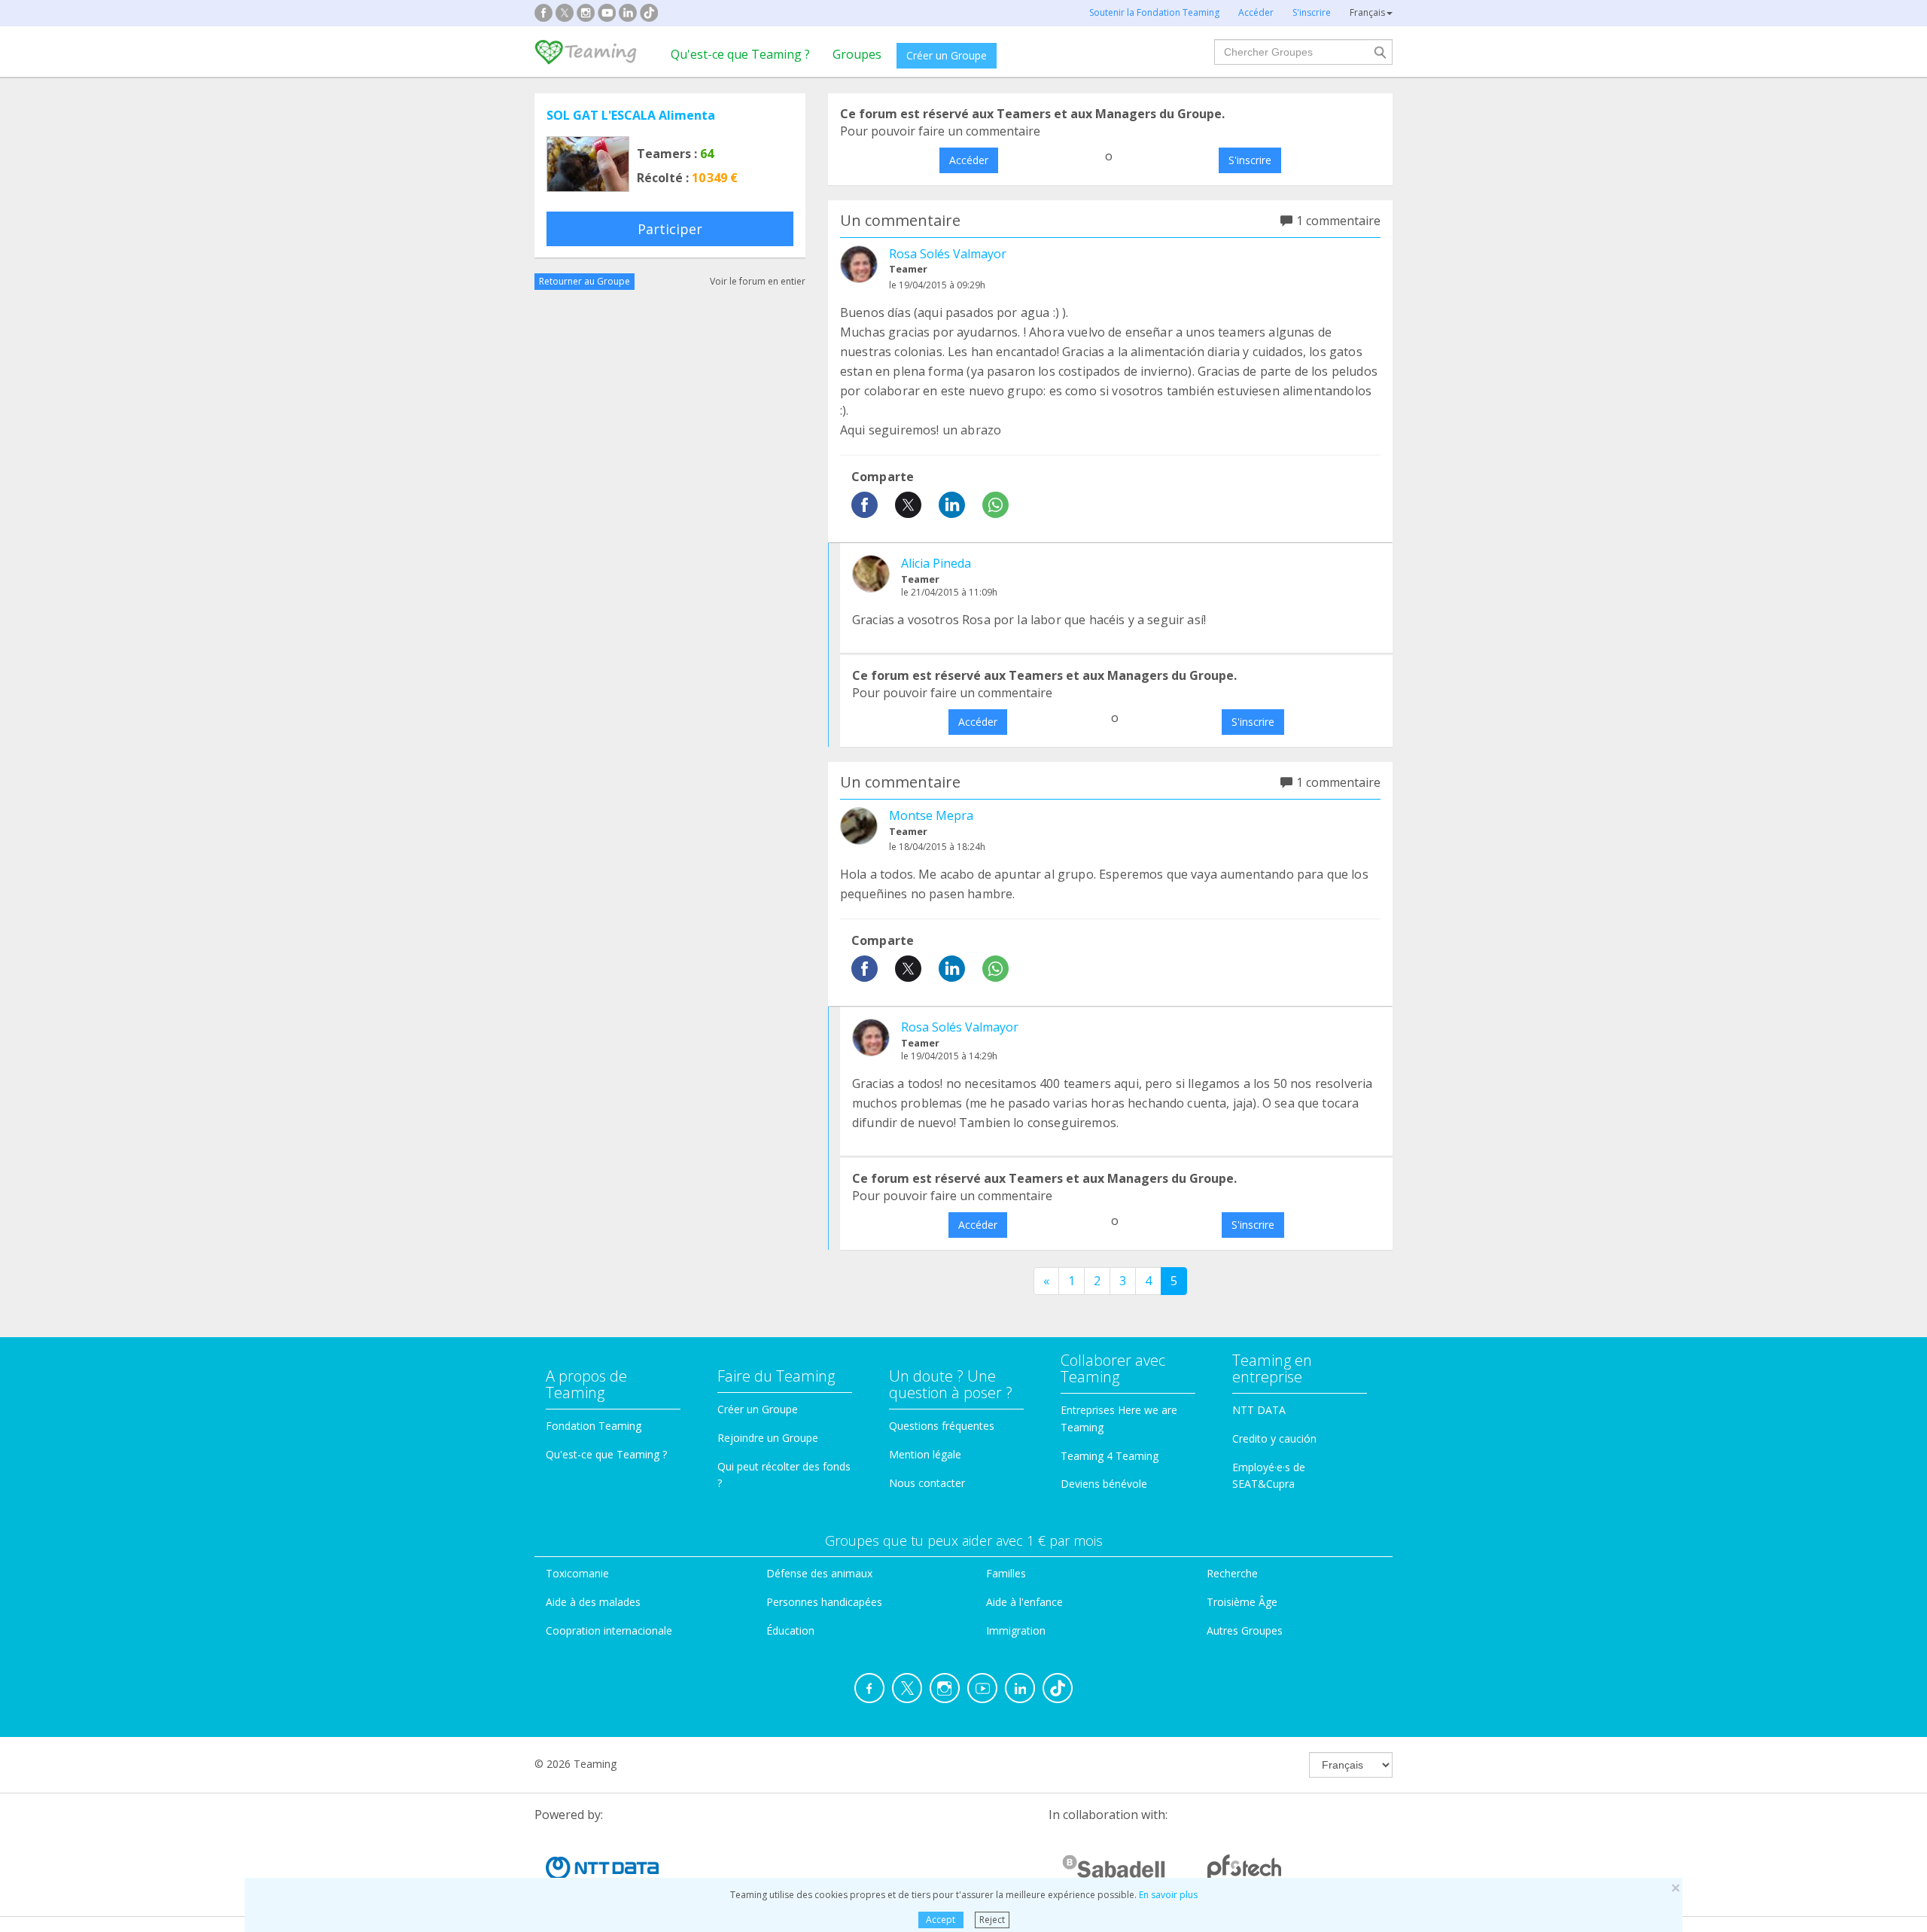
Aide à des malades (593, 1602)
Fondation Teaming (594, 1426)
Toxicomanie (577, 1573)
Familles (1006, 1573)
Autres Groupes (1245, 1630)
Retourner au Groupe (584, 281)
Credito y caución (1274, 1438)
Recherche (1232, 1573)
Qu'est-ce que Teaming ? (740, 54)
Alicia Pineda (936, 563)
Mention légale (925, 1454)
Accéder (969, 160)
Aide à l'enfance (1024, 1602)
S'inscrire (1250, 160)
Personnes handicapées (824, 1602)
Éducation (790, 1630)
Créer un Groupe (947, 55)
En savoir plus (1168, 1895)
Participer (670, 229)
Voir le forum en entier (758, 281)
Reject (992, 1920)
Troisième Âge (1242, 1602)
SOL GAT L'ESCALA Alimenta (631, 115)
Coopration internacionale (609, 1630)
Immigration (1016, 1630)
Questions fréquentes (942, 1426)
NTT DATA (1259, 1410)
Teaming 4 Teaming (1110, 1456)
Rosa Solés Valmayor (948, 254)
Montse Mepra (931, 815)
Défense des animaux (819, 1573)
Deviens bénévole (1104, 1484)
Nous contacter (927, 1483)
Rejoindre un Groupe (768, 1438)
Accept (941, 1920)
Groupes (857, 54)
